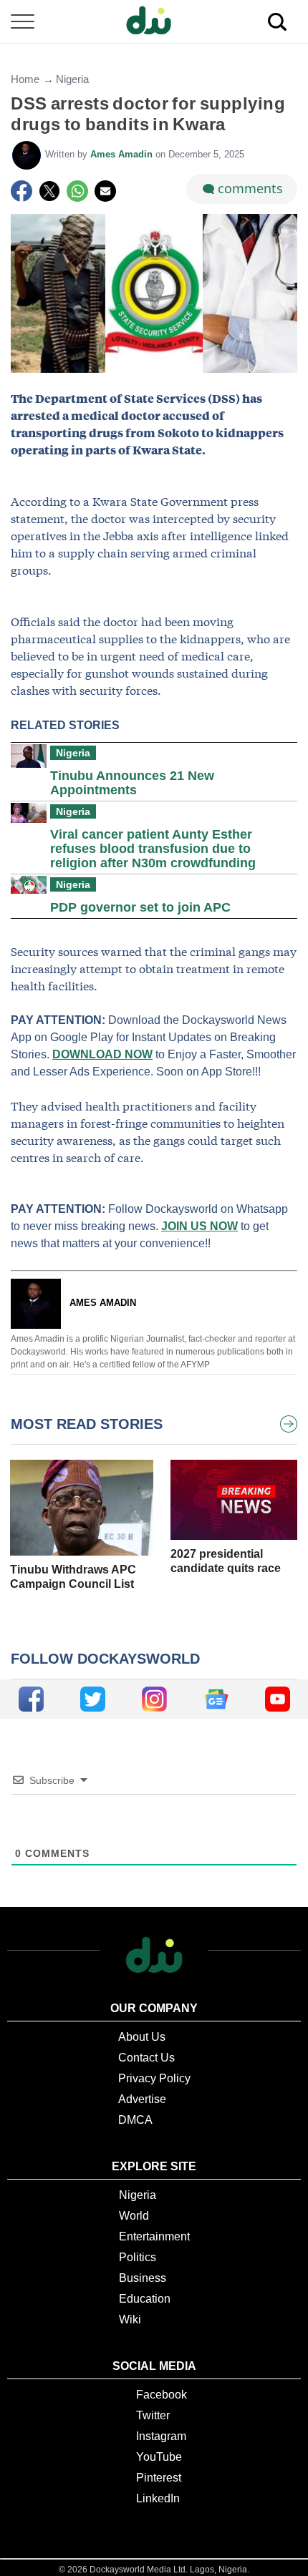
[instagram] (154, 1699)
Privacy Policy (154, 2078)
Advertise (142, 2099)
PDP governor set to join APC (140, 907)
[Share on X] (49, 191)
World (134, 2216)
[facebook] (31, 1699)
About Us (142, 2037)
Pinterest (159, 2478)
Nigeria (72, 79)
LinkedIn (158, 2498)
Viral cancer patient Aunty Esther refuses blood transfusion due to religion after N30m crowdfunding (153, 849)
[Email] (105, 191)
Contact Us (146, 2058)
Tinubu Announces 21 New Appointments (132, 783)
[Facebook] (21, 191)
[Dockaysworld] (154, 21)
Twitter (153, 2415)
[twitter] (93, 1699)
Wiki (130, 2319)
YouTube (159, 2457)
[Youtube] (278, 1699)
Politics (138, 2257)
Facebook (162, 2395)
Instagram (161, 2436)
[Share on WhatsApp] (77, 191)
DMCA (135, 2120)
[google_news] (216, 1699)
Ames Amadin (123, 154)
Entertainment (154, 2236)
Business (143, 2278)
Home (25, 79)
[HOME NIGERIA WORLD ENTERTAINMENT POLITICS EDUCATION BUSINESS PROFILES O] (154, 22)
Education (145, 2299)
